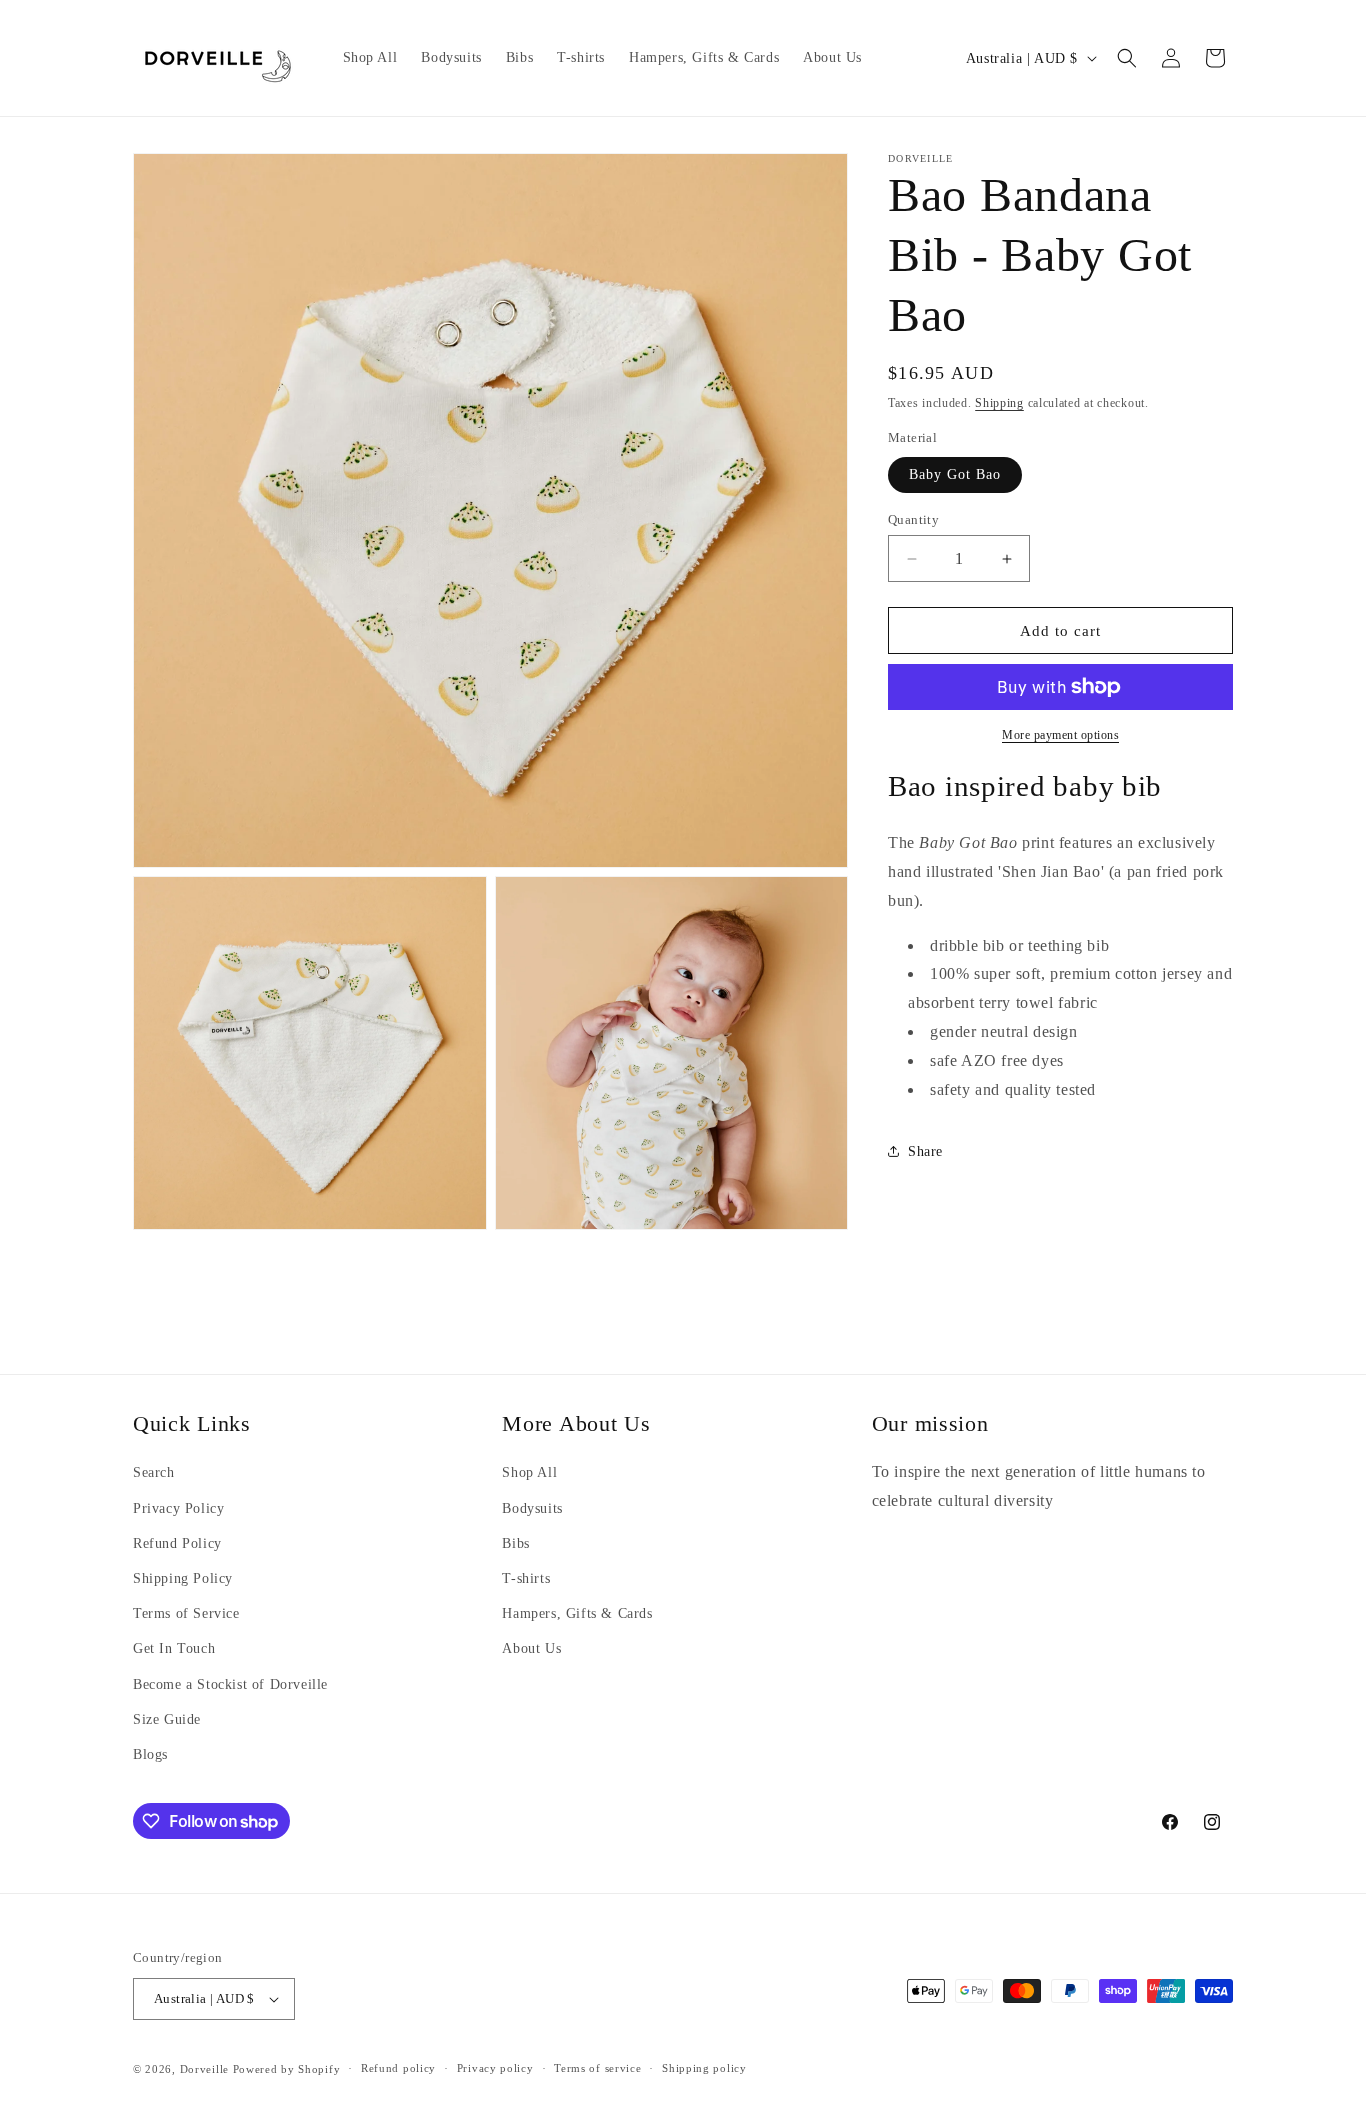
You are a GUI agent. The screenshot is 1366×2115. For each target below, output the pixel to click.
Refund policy (398, 2069)
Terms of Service (186, 1612)
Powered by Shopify (287, 2069)
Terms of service (597, 2069)
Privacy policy (495, 2069)
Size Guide (167, 1718)
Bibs (515, 1542)
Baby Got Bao (955, 474)
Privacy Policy (178, 1507)
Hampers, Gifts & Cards (577, 1612)
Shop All (529, 1471)
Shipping (999, 403)
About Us (531, 1647)
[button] (1127, 58)
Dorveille (204, 2069)
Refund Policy (177, 1542)
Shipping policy (704, 2069)
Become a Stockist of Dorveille (230, 1683)
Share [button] (925, 1151)
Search (154, 1471)
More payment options (1060, 735)
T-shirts (526, 1577)
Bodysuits (532, 1507)
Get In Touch (174, 1647)
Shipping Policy (183, 1577)
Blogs (150, 1753)
